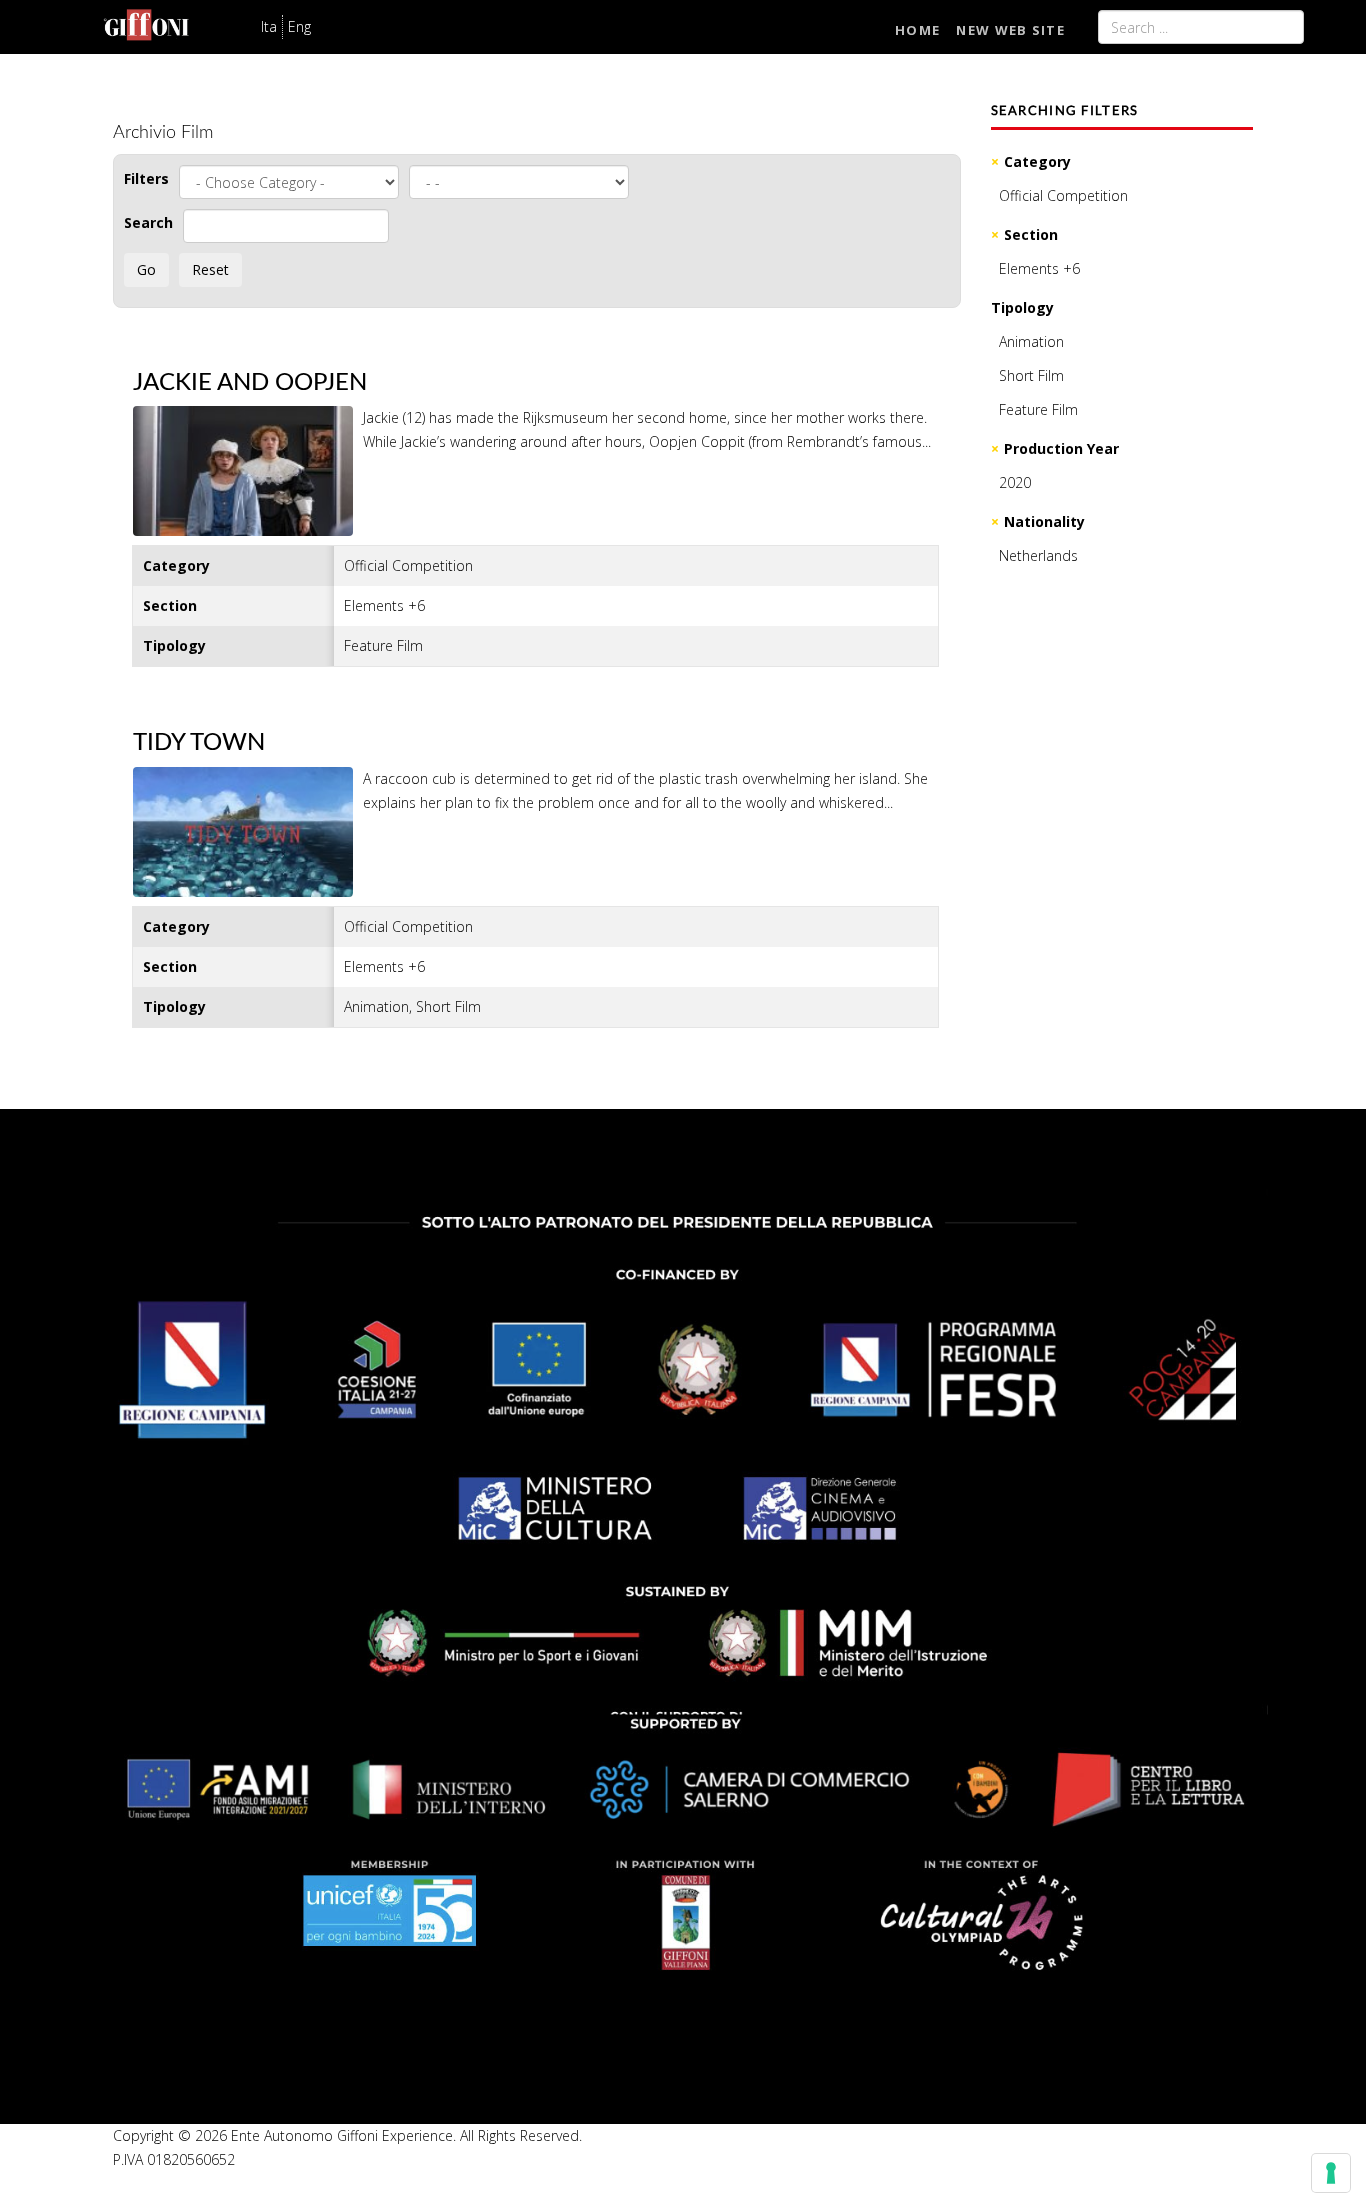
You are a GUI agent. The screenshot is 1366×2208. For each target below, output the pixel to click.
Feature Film (1038, 409)
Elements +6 (1039, 268)
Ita (269, 26)
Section (1031, 234)
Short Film (1031, 375)
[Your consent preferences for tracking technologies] (1331, 2173)
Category (1037, 161)
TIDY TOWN (199, 743)
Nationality (1044, 521)
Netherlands (1038, 555)
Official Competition (1063, 195)
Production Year (1061, 448)
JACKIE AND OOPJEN (250, 383)
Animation (1031, 341)
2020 (1015, 482)
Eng (299, 26)
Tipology (1022, 307)
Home (917, 30)
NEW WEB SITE (1010, 30)
